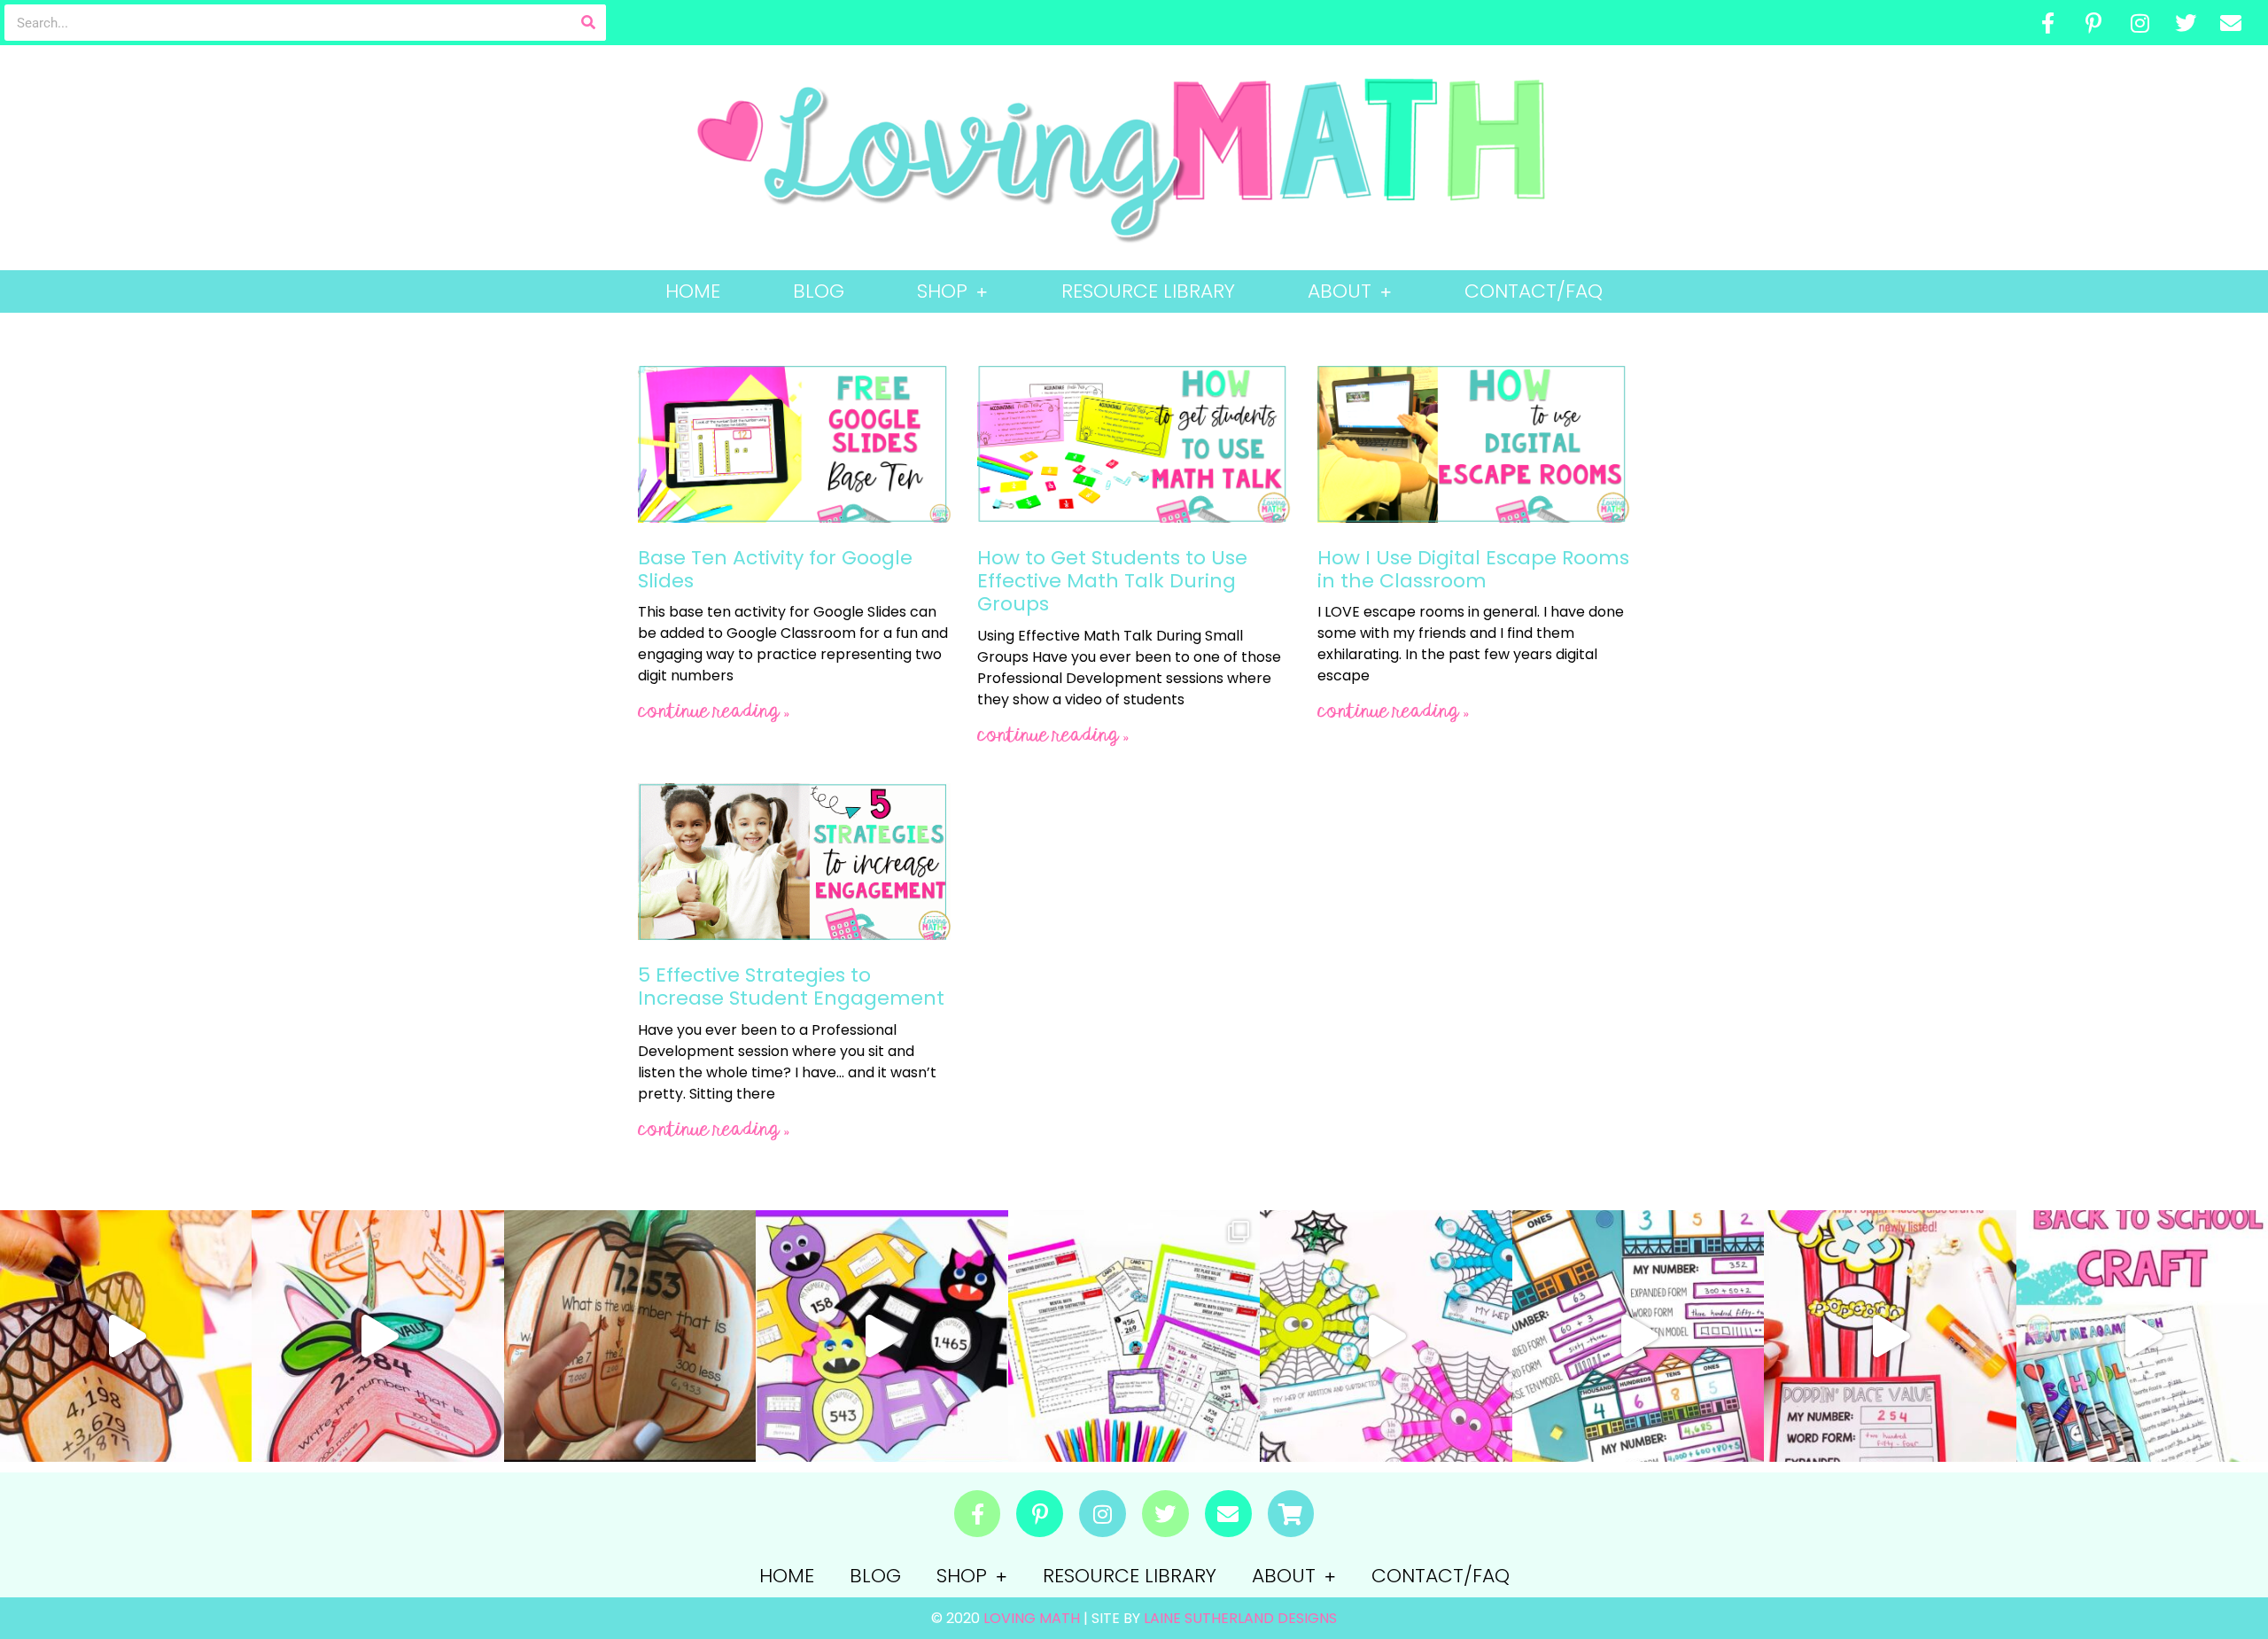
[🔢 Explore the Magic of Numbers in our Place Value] (1638, 1336)
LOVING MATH (1033, 1618)
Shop (942, 291)
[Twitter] (2186, 23)
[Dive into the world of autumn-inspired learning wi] (126, 1336)
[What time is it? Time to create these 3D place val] (630, 1336)
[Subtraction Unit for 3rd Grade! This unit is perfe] (1134, 1336)
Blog (819, 291)
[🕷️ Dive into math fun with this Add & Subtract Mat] (1386, 1336)
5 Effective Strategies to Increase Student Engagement (791, 987)
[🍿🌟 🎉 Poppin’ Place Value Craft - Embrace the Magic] (1890, 1336)
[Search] (588, 23)
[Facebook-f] (2048, 23)
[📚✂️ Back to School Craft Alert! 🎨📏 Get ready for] (2142, 1336)
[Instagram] (2140, 23)
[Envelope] (2231, 23)
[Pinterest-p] (2094, 23)
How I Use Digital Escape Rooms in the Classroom (1473, 569)
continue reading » (714, 712)
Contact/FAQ (1534, 291)
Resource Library (1148, 291)
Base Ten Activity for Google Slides (775, 569)
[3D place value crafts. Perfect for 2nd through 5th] (377, 1336)
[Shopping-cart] (1291, 1514)
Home (693, 291)
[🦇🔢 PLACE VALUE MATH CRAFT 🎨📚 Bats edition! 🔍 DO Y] (882, 1336)
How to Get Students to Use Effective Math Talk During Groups (1112, 581)
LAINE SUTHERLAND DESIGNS (1240, 1618)
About (1340, 291)
